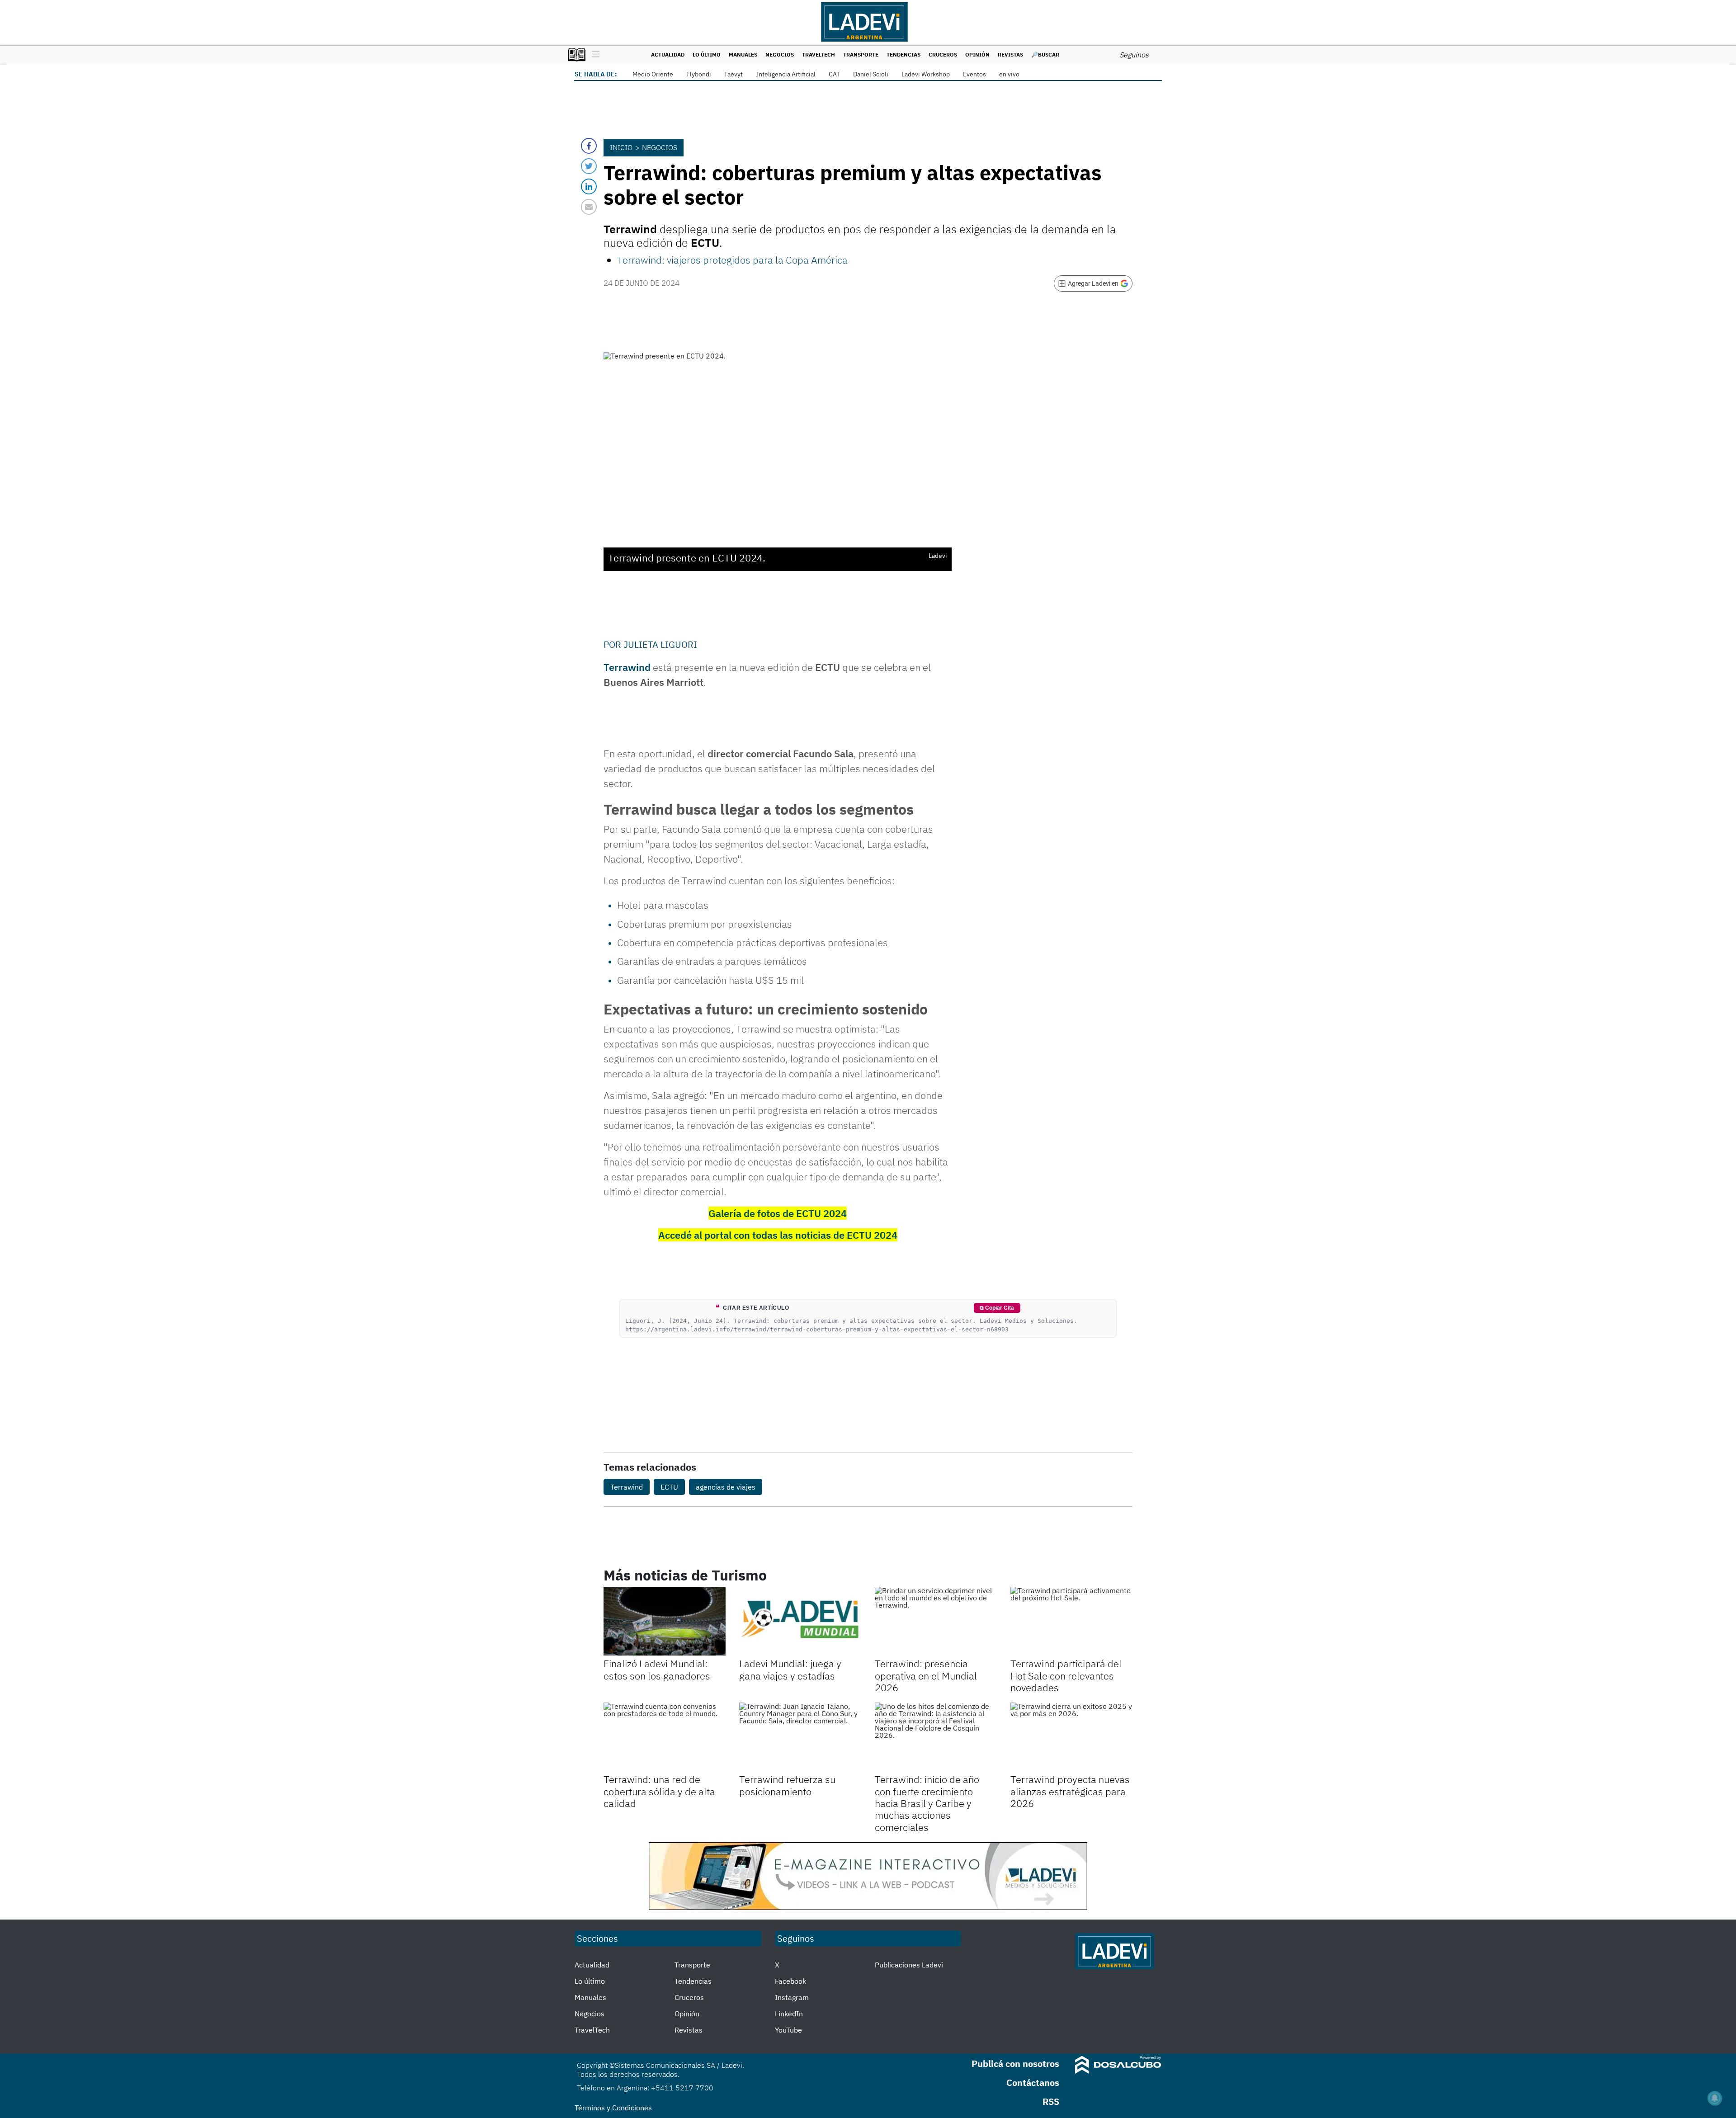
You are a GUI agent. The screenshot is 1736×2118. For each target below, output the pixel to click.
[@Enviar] (589, 207)
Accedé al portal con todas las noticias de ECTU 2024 (778, 1235)
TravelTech (818, 54)
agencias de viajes (726, 1487)
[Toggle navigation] (593, 55)
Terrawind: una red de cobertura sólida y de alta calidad (659, 1791)
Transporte (861, 54)
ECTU (669, 1487)
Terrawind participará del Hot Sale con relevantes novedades (1066, 1675)
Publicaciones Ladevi (909, 1965)
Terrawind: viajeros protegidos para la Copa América (732, 260)
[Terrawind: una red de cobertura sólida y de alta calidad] (665, 1737)
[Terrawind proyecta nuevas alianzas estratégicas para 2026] (1071, 1737)
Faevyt (734, 74)
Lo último (707, 54)
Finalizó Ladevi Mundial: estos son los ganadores (657, 1669)
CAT (834, 74)
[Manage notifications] (1715, 2098)
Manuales (743, 54)
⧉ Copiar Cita (997, 1308)
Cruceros (943, 54)
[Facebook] (589, 146)
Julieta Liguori (660, 644)
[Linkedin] (589, 186)
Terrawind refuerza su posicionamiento (787, 1785)
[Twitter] (589, 166)
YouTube (788, 2030)
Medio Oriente (653, 74)
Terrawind (627, 667)
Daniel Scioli (871, 74)
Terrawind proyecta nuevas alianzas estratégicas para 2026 (1070, 1791)
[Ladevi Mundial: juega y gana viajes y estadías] (800, 1621)
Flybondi (699, 74)
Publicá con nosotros (1015, 2064)
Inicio (621, 147)
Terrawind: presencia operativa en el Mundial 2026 (926, 1675)
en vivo (1009, 74)
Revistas (1010, 54)
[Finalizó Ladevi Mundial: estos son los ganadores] (665, 1621)
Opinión (977, 54)
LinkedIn (789, 2014)
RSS (1051, 2101)
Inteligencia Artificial (786, 74)
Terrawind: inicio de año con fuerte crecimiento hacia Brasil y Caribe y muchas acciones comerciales (927, 1803)
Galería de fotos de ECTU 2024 (778, 1213)
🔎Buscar (1045, 54)
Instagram (792, 1997)
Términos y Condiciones (613, 2108)
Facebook (790, 1981)
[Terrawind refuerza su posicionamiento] (800, 1737)
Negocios (780, 54)
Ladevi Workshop (926, 74)
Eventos (974, 74)
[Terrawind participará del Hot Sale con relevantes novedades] (1071, 1621)
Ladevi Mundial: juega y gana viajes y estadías (790, 1669)
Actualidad (668, 54)
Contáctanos (1033, 2083)
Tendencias (903, 54)
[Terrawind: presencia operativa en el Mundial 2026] (936, 1621)
